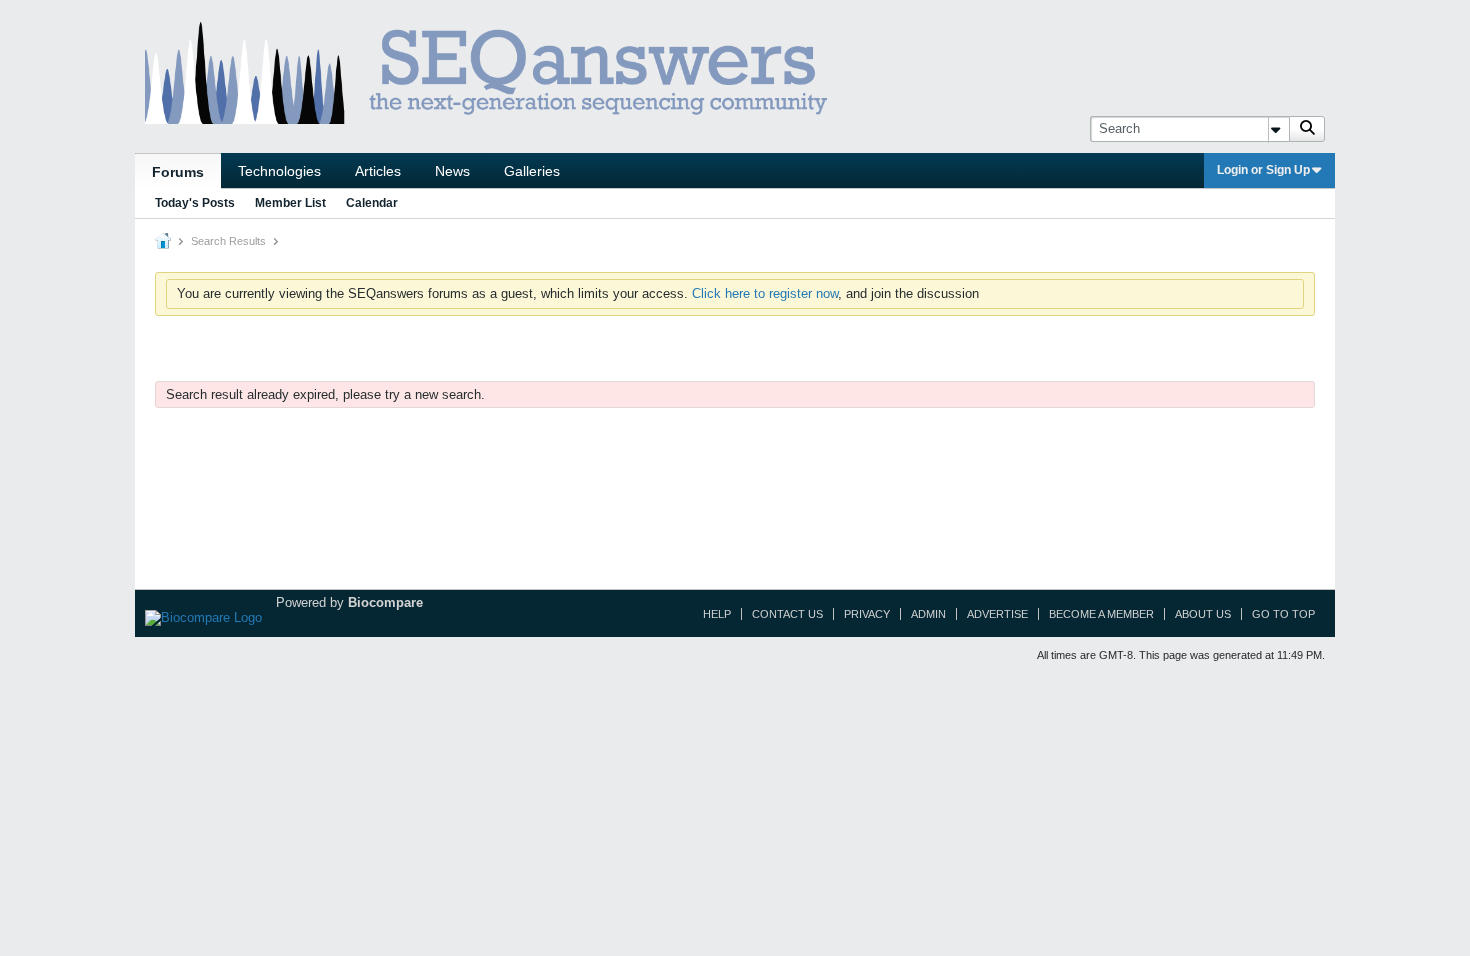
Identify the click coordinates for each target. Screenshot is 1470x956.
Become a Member (1101, 614)
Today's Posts (195, 203)
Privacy (867, 614)
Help (717, 614)
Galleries (532, 171)
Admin (928, 614)
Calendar (372, 203)
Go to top (1283, 614)
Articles (378, 171)
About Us (1203, 614)
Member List (290, 203)
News (452, 171)
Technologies (279, 171)
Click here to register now (765, 293)
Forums (178, 172)
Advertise (997, 614)
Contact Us (787, 614)
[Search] (1307, 129)
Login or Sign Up (1263, 170)
